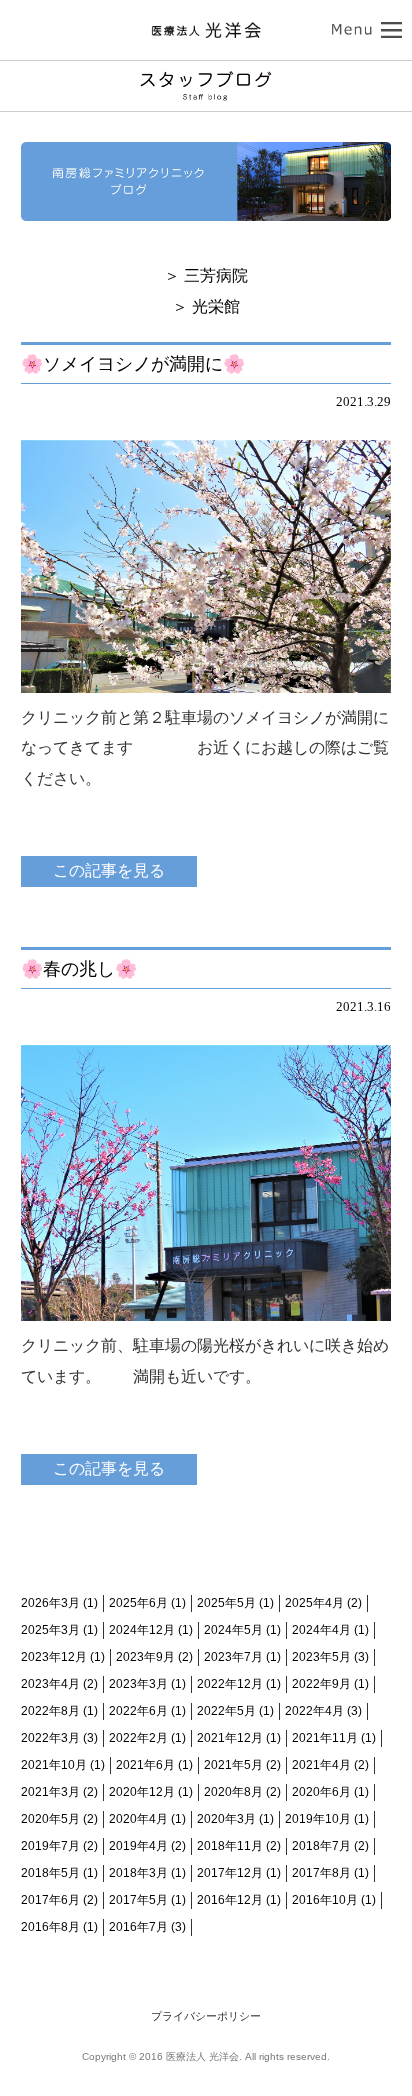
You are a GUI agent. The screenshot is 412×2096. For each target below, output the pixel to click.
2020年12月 (142, 1792)
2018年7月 (321, 1846)
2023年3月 (138, 1684)
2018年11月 (230, 1846)
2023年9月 (145, 1657)
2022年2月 (138, 1738)
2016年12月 (230, 1900)
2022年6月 (138, 1711)
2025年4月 (314, 1603)
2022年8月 (50, 1711)
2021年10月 (54, 1765)
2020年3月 (226, 1819)
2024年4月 (321, 1630)
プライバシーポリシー (206, 2016)
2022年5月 (226, 1711)
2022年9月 (321, 1684)
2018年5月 (50, 1873)
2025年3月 (50, 1630)
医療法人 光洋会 (206, 30)
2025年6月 (138, 1603)
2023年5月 (321, 1657)
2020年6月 (321, 1792)
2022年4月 (314, 1711)
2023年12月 (54, 1657)
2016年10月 (325, 1900)
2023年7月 (233, 1657)
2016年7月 (138, 1927)
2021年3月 (50, 1792)
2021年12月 (230, 1738)
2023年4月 (50, 1684)
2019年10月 (318, 1819)
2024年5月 (233, 1630)
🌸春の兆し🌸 (79, 969)
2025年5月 (226, 1603)
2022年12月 (230, 1684)
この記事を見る (109, 870)
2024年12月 (142, 1630)
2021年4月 (321, 1765)
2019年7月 (50, 1846)
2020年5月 (50, 1819)
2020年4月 (138, 1819)
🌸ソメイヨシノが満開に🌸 (133, 364)
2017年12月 (230, 1873)
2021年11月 (325, 1738)
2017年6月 (50, 1900)
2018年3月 (138, 1873)
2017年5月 (138, 1900)
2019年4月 (138, 1846)
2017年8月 (321, 1873)
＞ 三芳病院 (206, 275)
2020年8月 (233, 1792)
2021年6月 (145, 1765)
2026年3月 (50, 1603)
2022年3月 (50, 1738)
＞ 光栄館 (206, 306)
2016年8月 (50, 1927)
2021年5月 (233, 1765)
